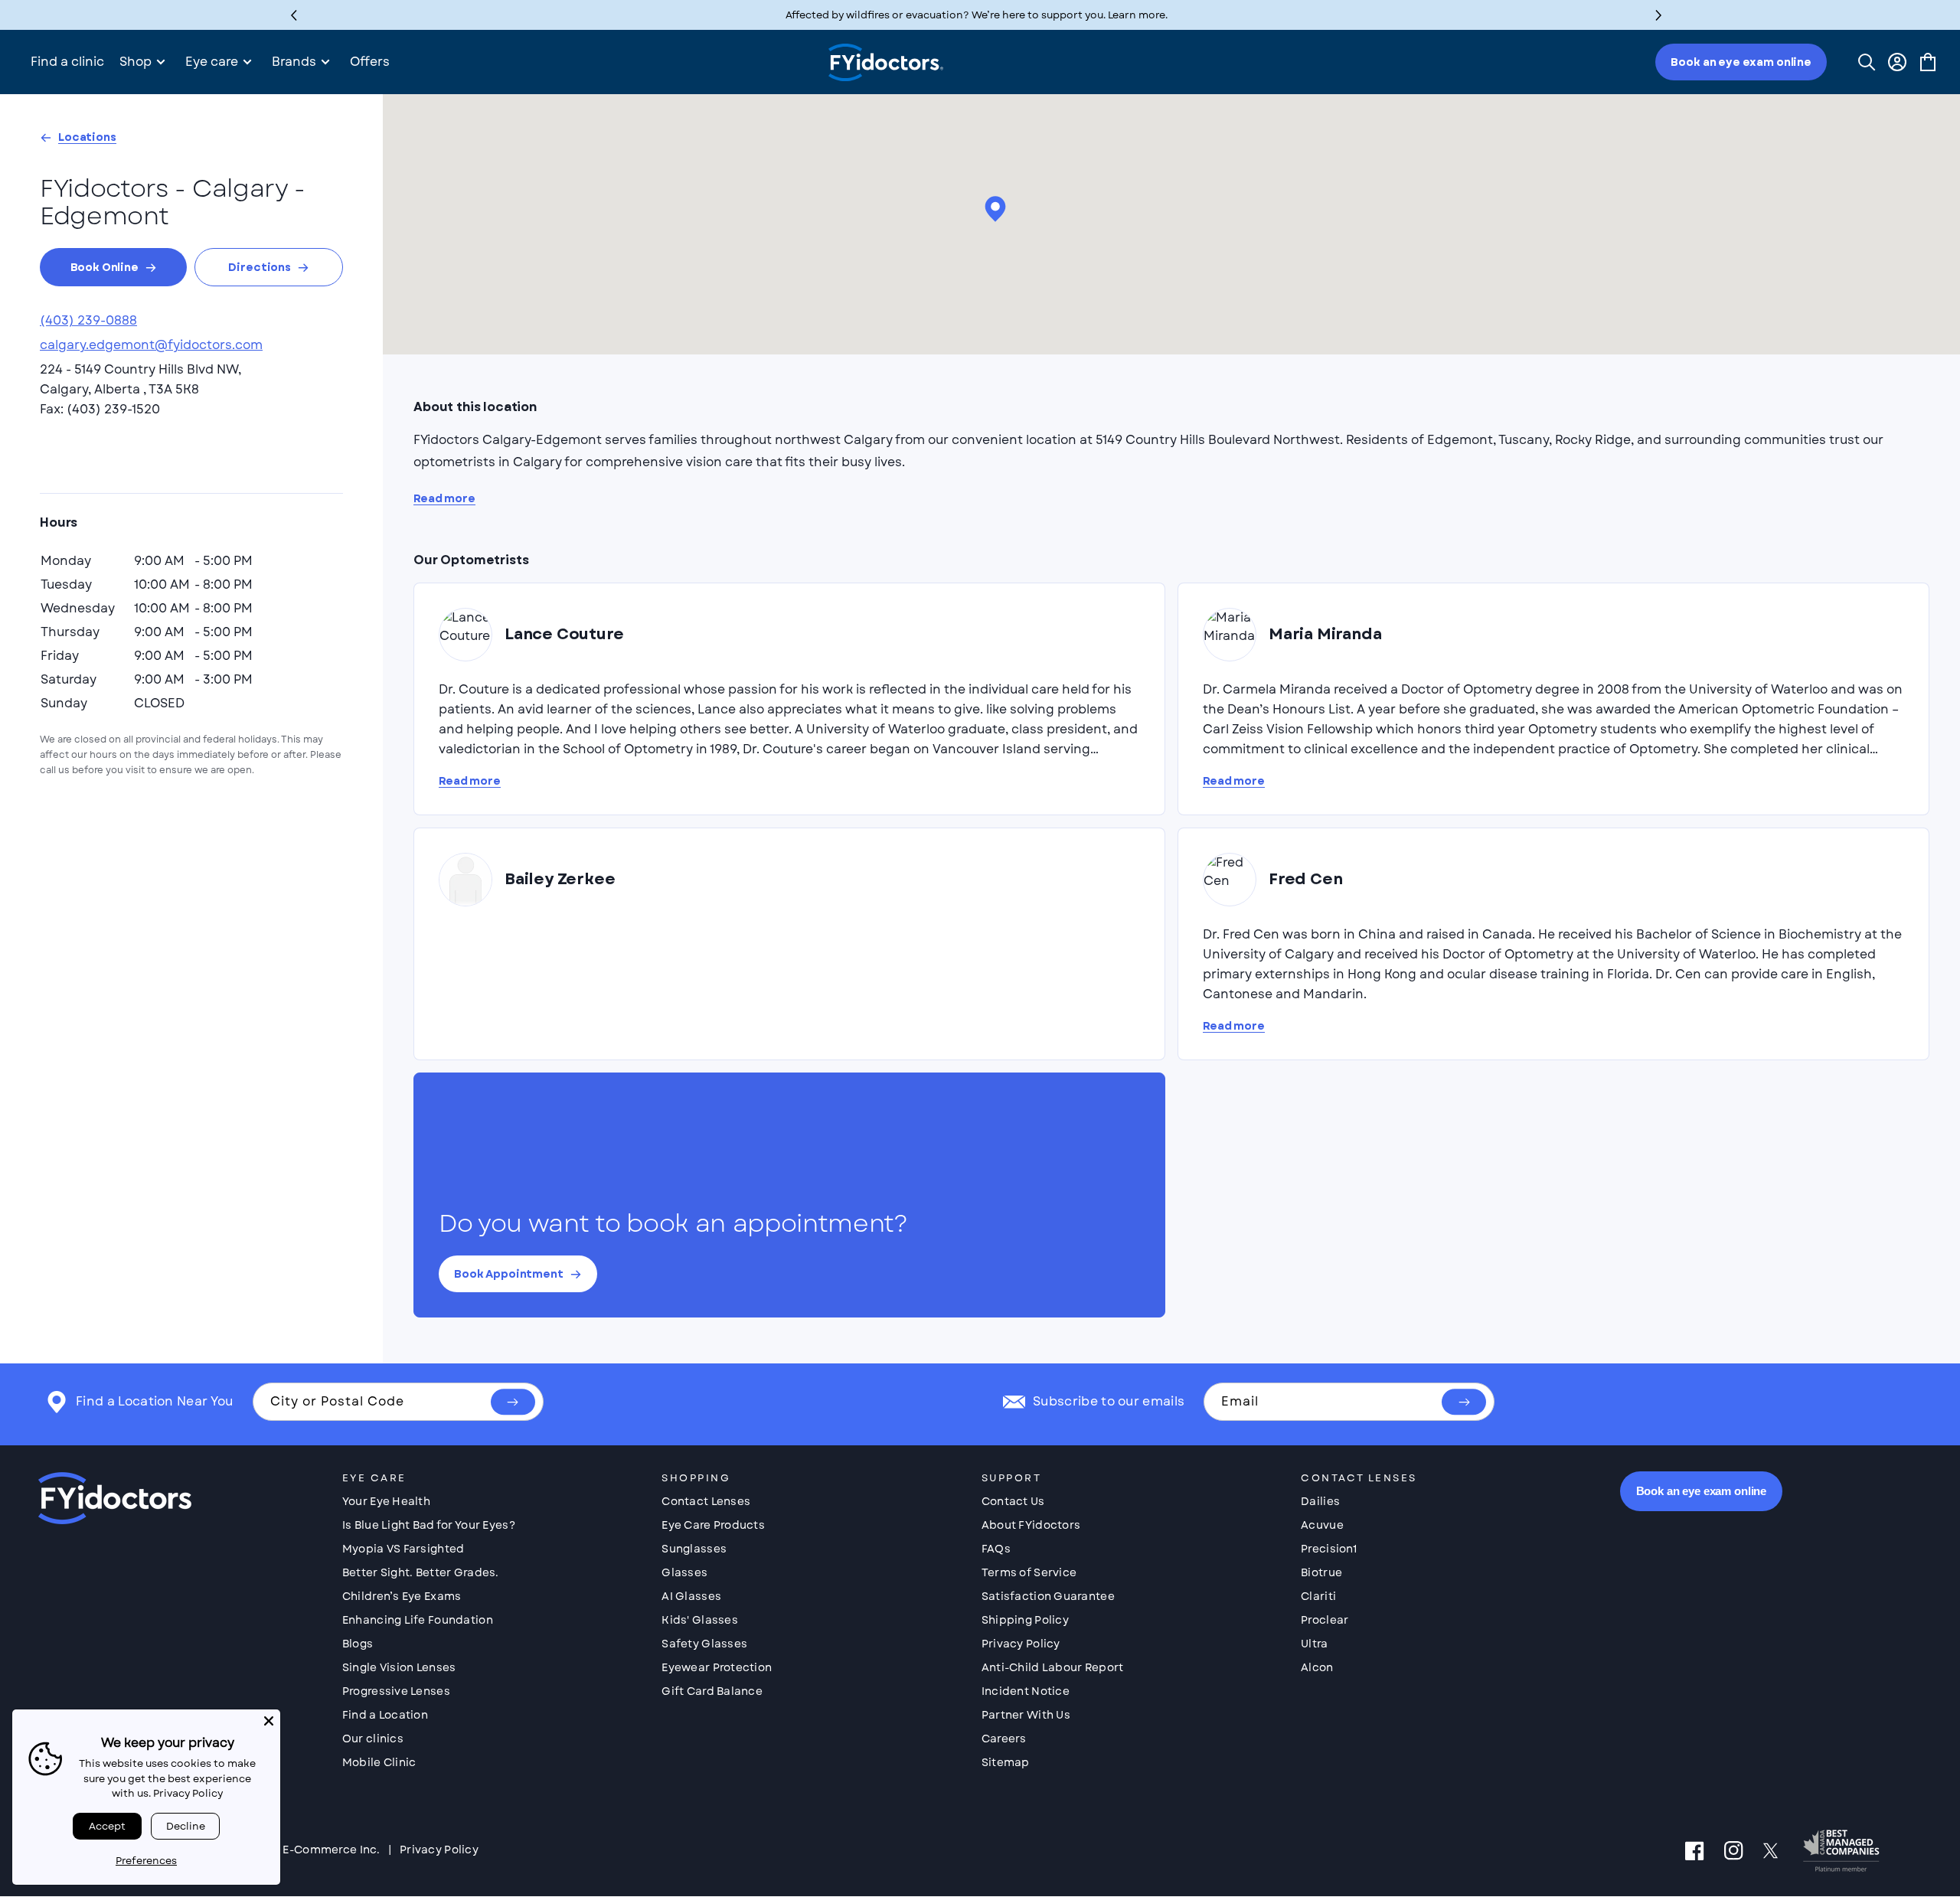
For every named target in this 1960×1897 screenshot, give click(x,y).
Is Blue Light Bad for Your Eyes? (429, 1525)
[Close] (269, 1721)
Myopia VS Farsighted (403, 1549)
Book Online (105, 267)
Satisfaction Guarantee (1048, 1596)
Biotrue (1321, 1572)
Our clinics (373, 1739)
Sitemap (1006, 1762)
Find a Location (385, 1715)
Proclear (1325, 1620)
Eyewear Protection (717, 1667)
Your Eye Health (386, 1501)
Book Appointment (509, 1274)
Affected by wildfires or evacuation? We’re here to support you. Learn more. (977, 15)
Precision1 (1329, 1549)
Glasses (684, 1572)
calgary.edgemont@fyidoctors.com (151, 345)
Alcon (1317, 1667)
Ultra (1314, 1644)
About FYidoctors (1031, 1525)
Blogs (358, 1644)
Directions (260, 267)
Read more (444, 499)
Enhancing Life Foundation (418, 1620)
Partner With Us (1026, 1715)
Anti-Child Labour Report (1053, 1667)
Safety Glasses (704, 1644)
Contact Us (1013, 1501)
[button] (1659, 15)
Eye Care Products (713, 1525)
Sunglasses (694, 1549)
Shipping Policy (1025, 1620)
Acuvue (1322, 1525)
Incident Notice (1026, 1691)
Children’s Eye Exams (402, 1596)
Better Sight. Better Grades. (421, 1572)
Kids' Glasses (700, 1620)
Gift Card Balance (712, 1691)
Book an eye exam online (1741, 62)
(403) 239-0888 (88, 320)
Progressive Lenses (396, 1691)
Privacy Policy (1021, 1644)
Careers (1004, 1739)
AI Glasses (691, 1596)
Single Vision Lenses (399, 1667)
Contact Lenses (706, 1501)
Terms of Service (1029, 1572)
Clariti (1318, 1596)
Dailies (1320, 1501)
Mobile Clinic (379, 1762)
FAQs (996, 1549)
